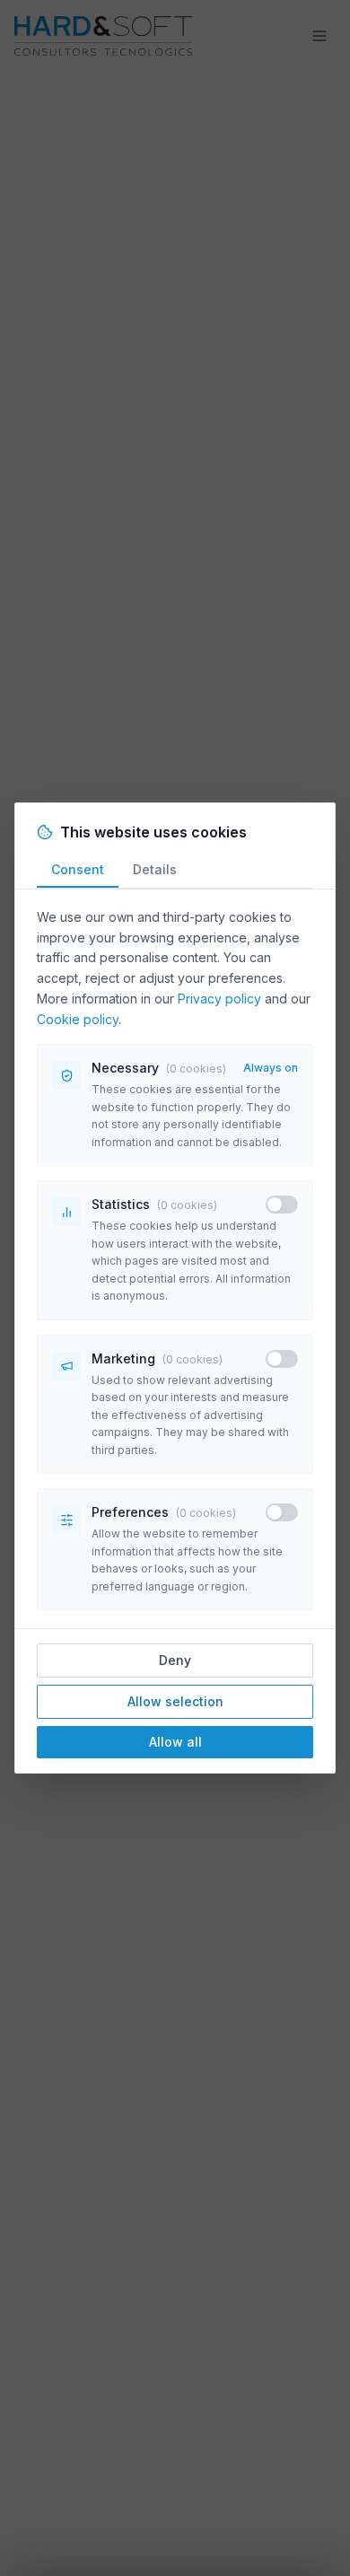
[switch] (282, 1205)
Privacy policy (219, 999)
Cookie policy (78, 1019)
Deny (175, 1660)
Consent (78, 869)
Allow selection (175, 1701)
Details (155, 869)
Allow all (175, 1742)
